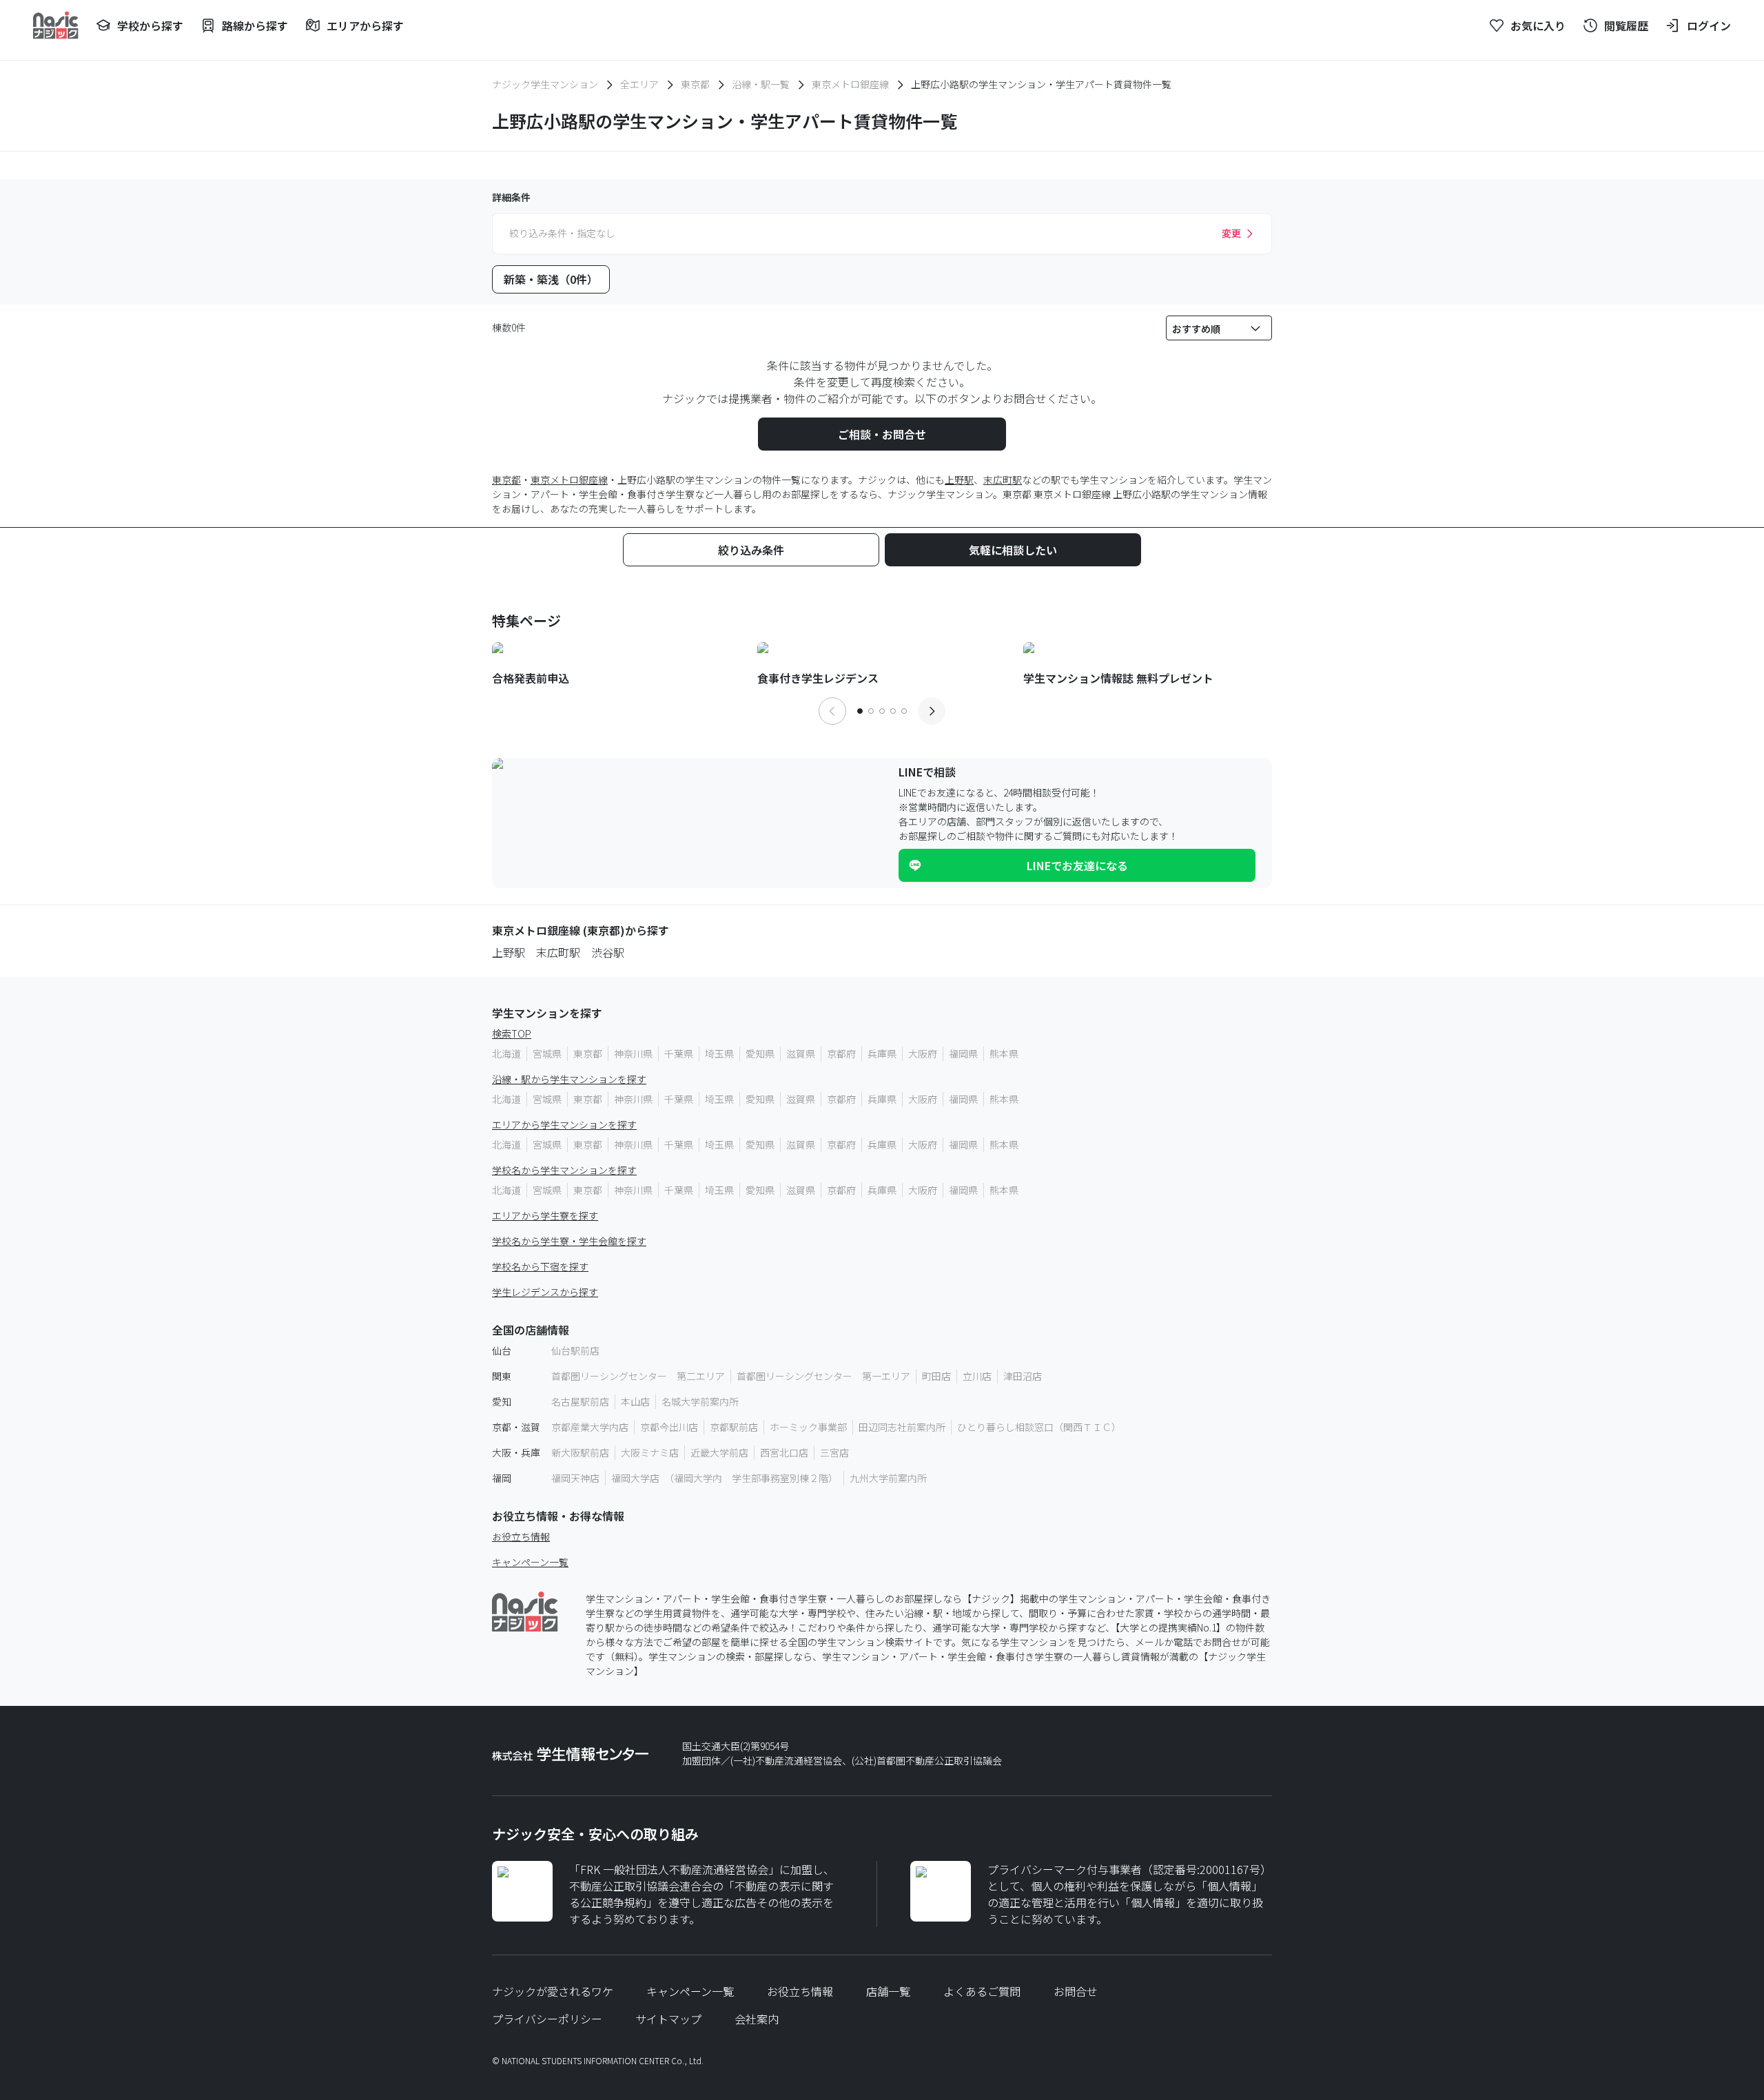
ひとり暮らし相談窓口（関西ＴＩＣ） (1039, 1427)
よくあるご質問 (982, 1991)
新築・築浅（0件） (551, 279)
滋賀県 (801, 1053)
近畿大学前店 (719, 1452)
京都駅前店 (734, 1427)
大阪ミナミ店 (650, 1452)
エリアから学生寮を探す (545, 1215)
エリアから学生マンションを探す (564, 1124)
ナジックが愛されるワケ (553, 1991)
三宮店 (834, 1452)
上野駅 (959, 480)
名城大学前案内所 (700, 1401)
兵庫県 (882, 1053)
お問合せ (1076, 1991)
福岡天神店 (575, 1478)
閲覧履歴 (1626, 25)
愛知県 (760, 1053)
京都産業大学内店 (590, 1427)
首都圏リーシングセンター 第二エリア (638, 1376)
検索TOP (512, 1033)
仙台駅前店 (575, 1350)
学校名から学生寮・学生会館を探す (569, 1241)
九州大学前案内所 (888, 1478)
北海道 (506, 1053)
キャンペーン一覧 (530, 1562)
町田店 (936, 1376)
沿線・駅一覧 (761, 84)
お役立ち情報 (521, 1536)
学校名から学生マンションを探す (564, 1170)
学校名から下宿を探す (540, 1266)
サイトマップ (668, 2019)
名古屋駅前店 (580, 1401)
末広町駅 (1003, 480)
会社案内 (757, 2019)
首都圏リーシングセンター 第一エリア (823, 1376)
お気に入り (1538, 25)
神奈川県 (633, 1053)
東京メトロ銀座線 (850, 84)
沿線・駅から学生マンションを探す (569, 1079)
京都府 (841, 1053)
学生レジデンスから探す (545, 1292)
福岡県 (963, 1053)
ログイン (1709, 25)
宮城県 (547, 1053)
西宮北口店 (784, 1452)
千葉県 (679, 1053)
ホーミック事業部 (808, 1427)
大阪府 (923, 1053)
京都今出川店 (669, 1427)
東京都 (695, 84)
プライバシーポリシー (547, 2019)
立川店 (977, 1376)
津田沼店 (1023, 1376)
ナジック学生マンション (545, 84)
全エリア (639, 84)
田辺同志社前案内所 (902, 1427)
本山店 (635, 1401)
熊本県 (1004, 1053)
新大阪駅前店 (580, 1452)
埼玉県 (719, 1053)
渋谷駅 (608, 952)
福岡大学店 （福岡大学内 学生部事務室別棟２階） (725, 1478)
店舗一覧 (888, 1991)
